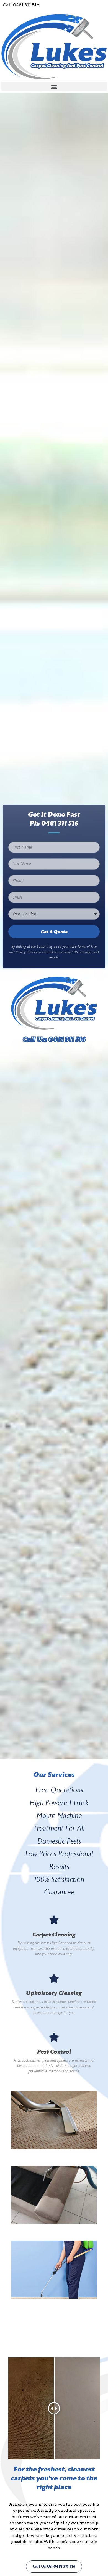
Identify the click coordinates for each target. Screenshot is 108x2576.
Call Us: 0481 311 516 (54, 1039)
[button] (54, 87)
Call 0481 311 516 (21, 5)
